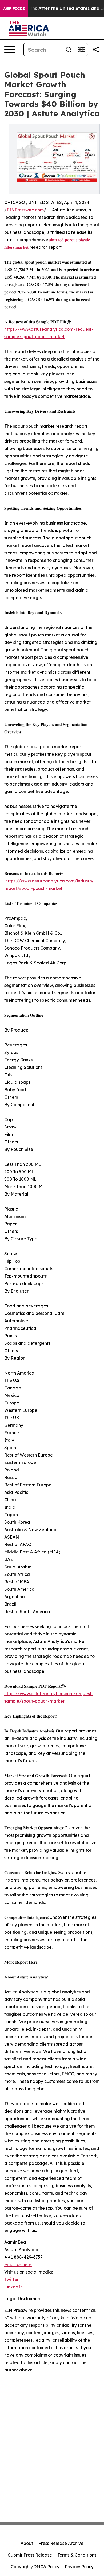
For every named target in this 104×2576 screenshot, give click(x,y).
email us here (18, 2264)
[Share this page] (96, 50)
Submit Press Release (30, 2555)
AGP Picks (14, 9)
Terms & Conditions (77, 2555)
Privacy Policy (79, 2567)
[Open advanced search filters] (81, 50)
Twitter (11, 2279)
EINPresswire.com (25, 210)
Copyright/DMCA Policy (35, 2567)
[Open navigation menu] (10, 50)
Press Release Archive (61, 2543)
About (27, 2543)
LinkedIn (13, 2287)
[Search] (69, 50)
